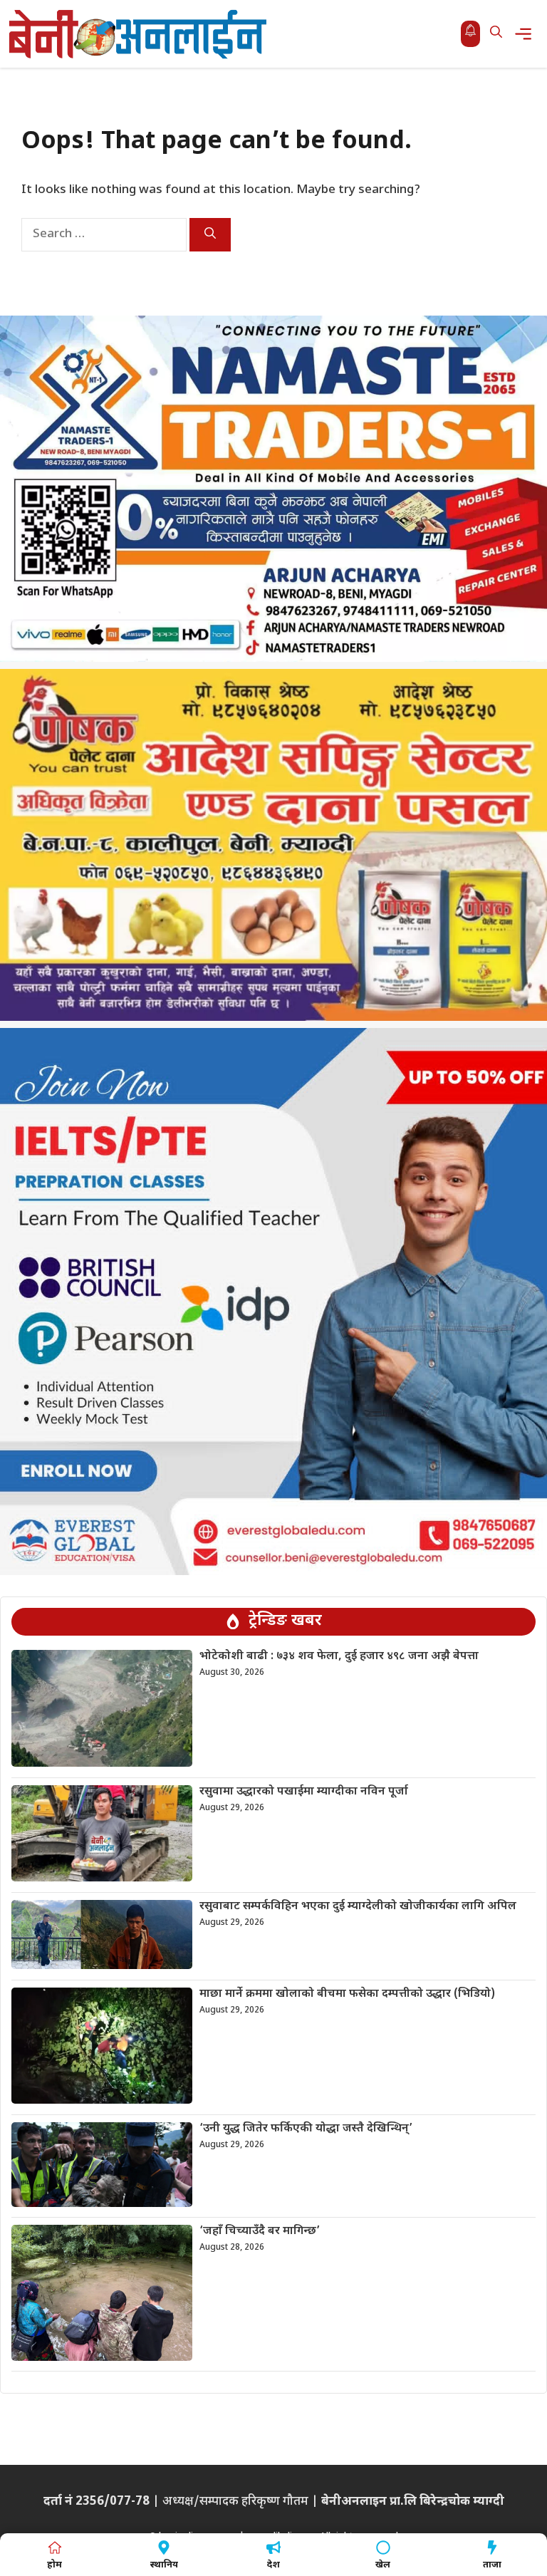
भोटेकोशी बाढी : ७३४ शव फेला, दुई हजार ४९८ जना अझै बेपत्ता (339, 1657)
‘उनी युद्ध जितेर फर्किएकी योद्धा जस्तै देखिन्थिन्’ (306, 2129)
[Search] (210, 235)
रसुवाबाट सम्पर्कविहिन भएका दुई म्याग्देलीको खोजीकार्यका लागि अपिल (358, 1907)
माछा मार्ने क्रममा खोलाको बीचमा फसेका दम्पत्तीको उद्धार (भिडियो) (347, 1994)
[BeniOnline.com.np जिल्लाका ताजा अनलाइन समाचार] (139, 34)
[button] (496, 34)
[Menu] (527, 34)
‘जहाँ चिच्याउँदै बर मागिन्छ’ (260, 2232)
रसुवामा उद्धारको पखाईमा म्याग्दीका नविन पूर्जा (304, 1792)
